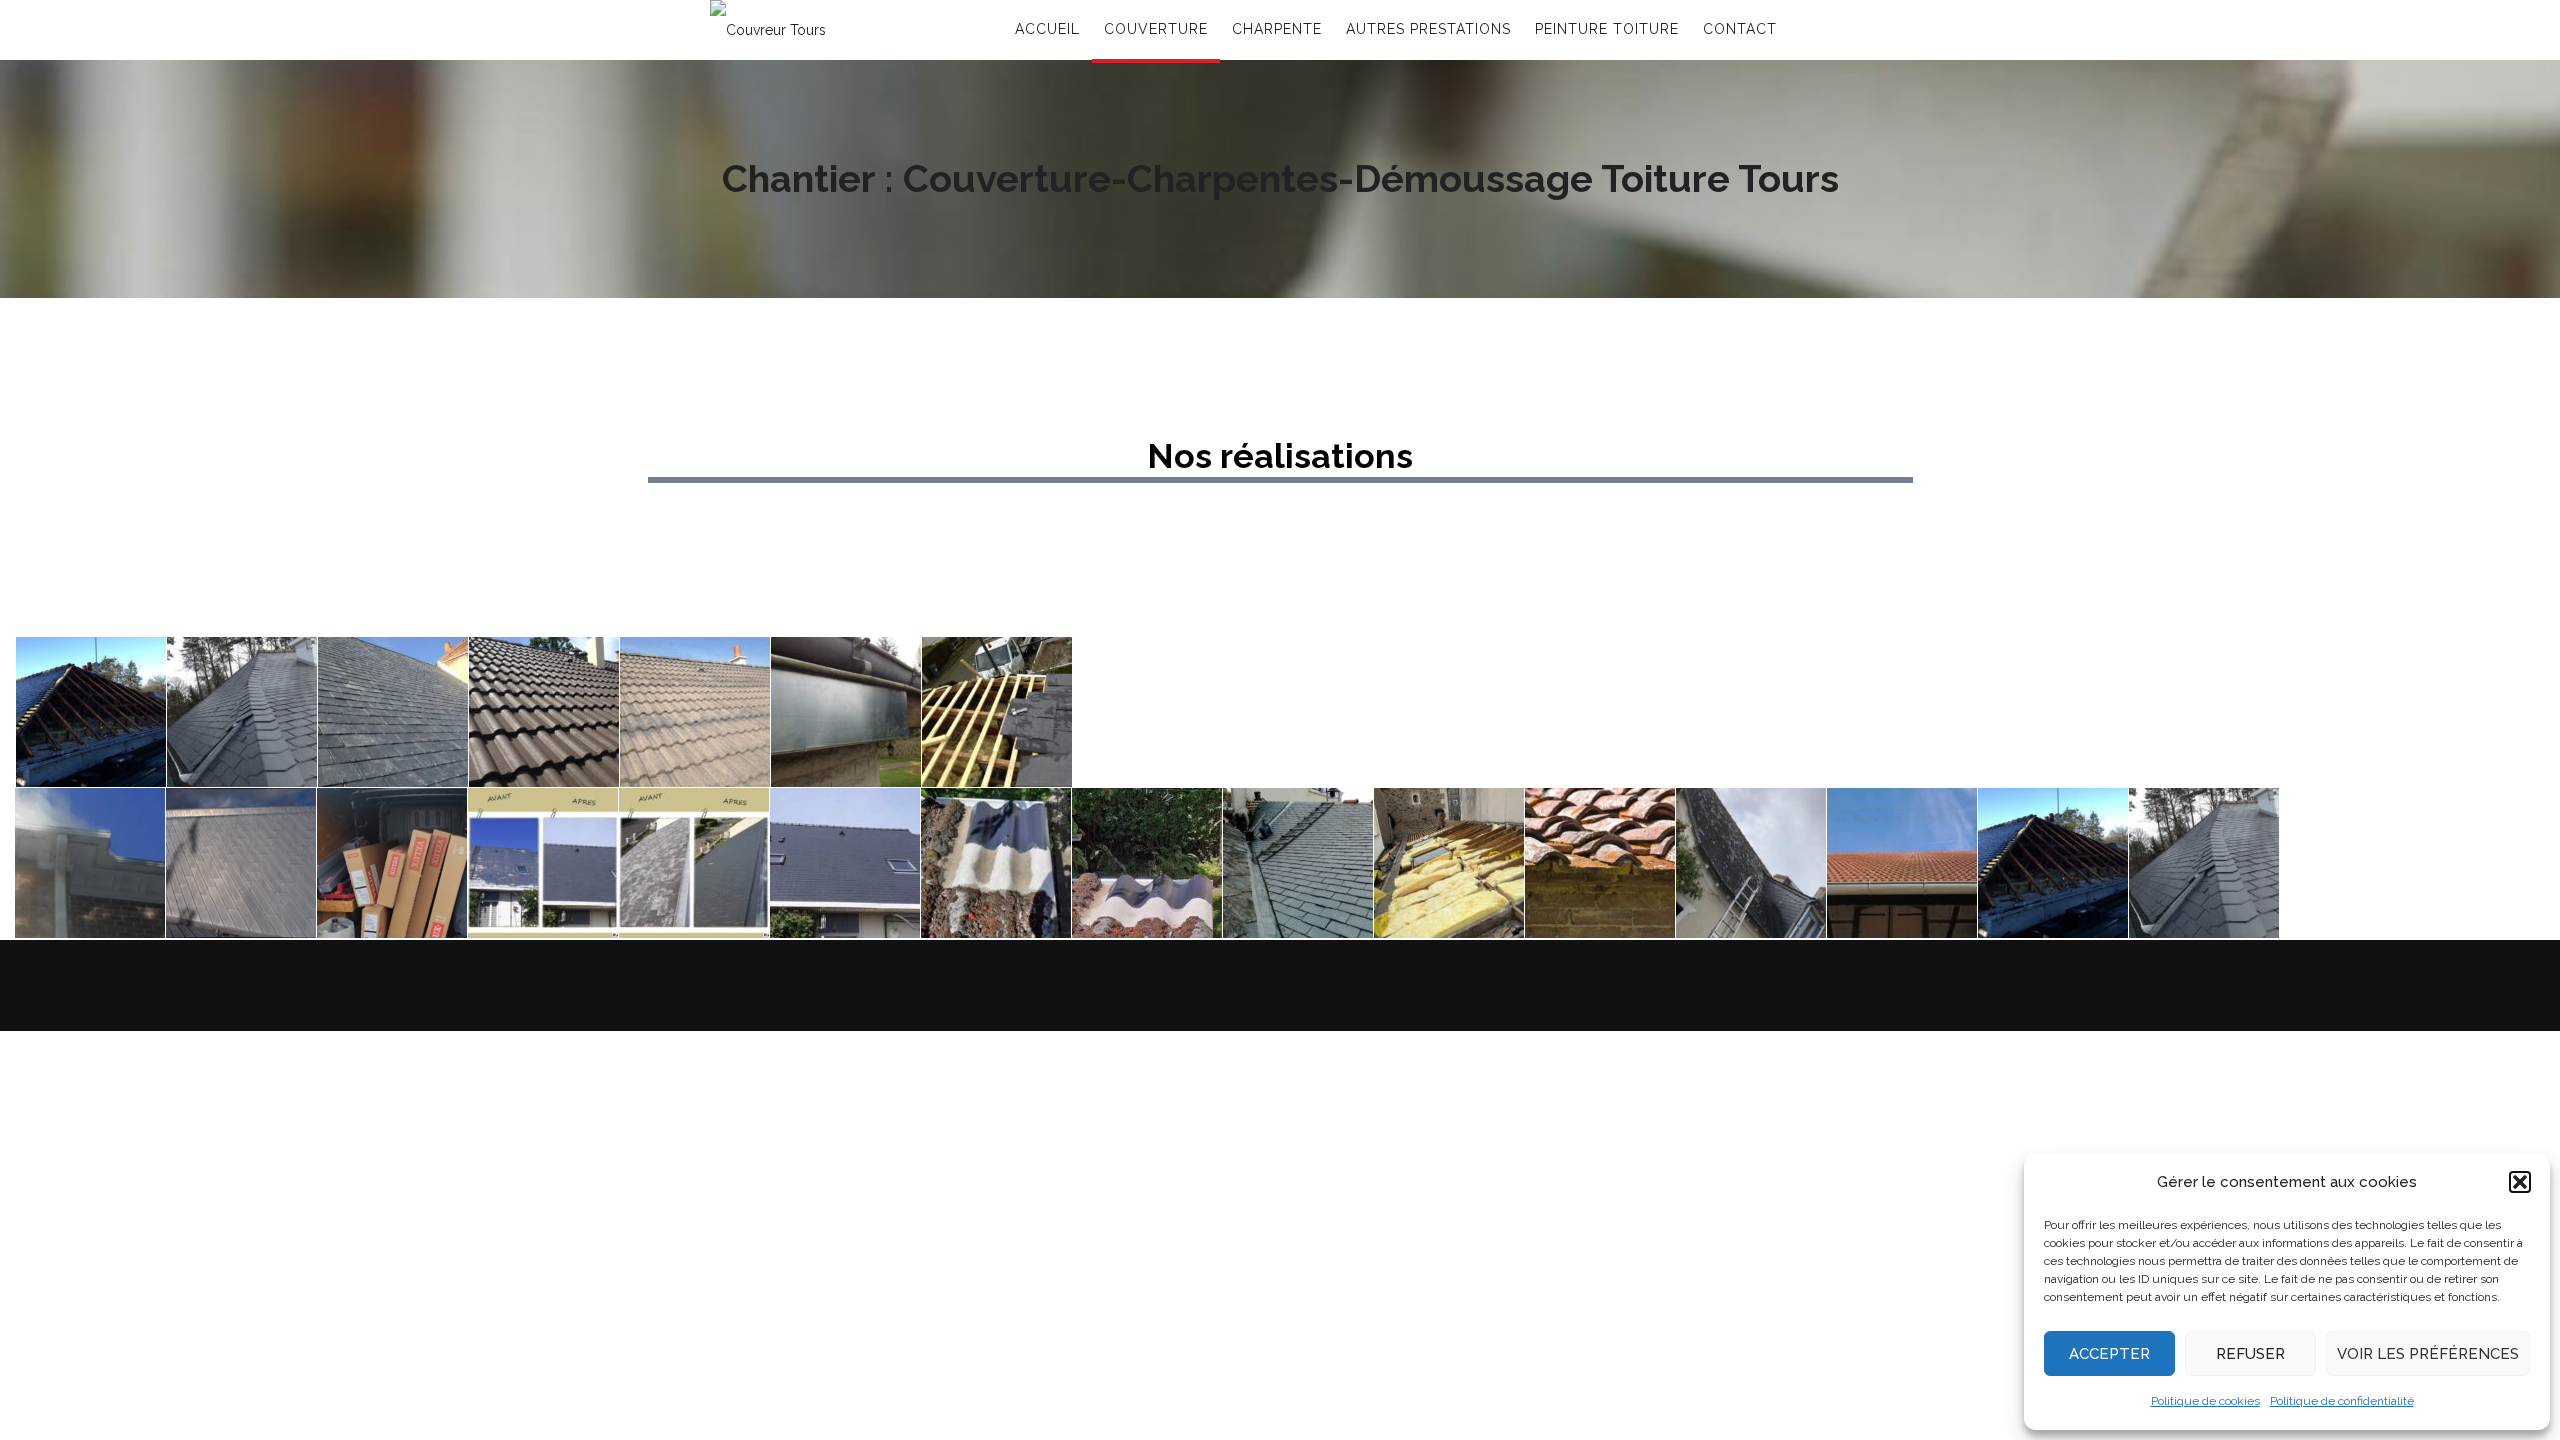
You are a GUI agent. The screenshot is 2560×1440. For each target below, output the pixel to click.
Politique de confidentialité (2342, 1401)
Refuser (2250, 1354)
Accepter (2109, 1354)
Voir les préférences (2428, 1354)
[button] (2520, 1182)
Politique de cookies (2205, 1401)
